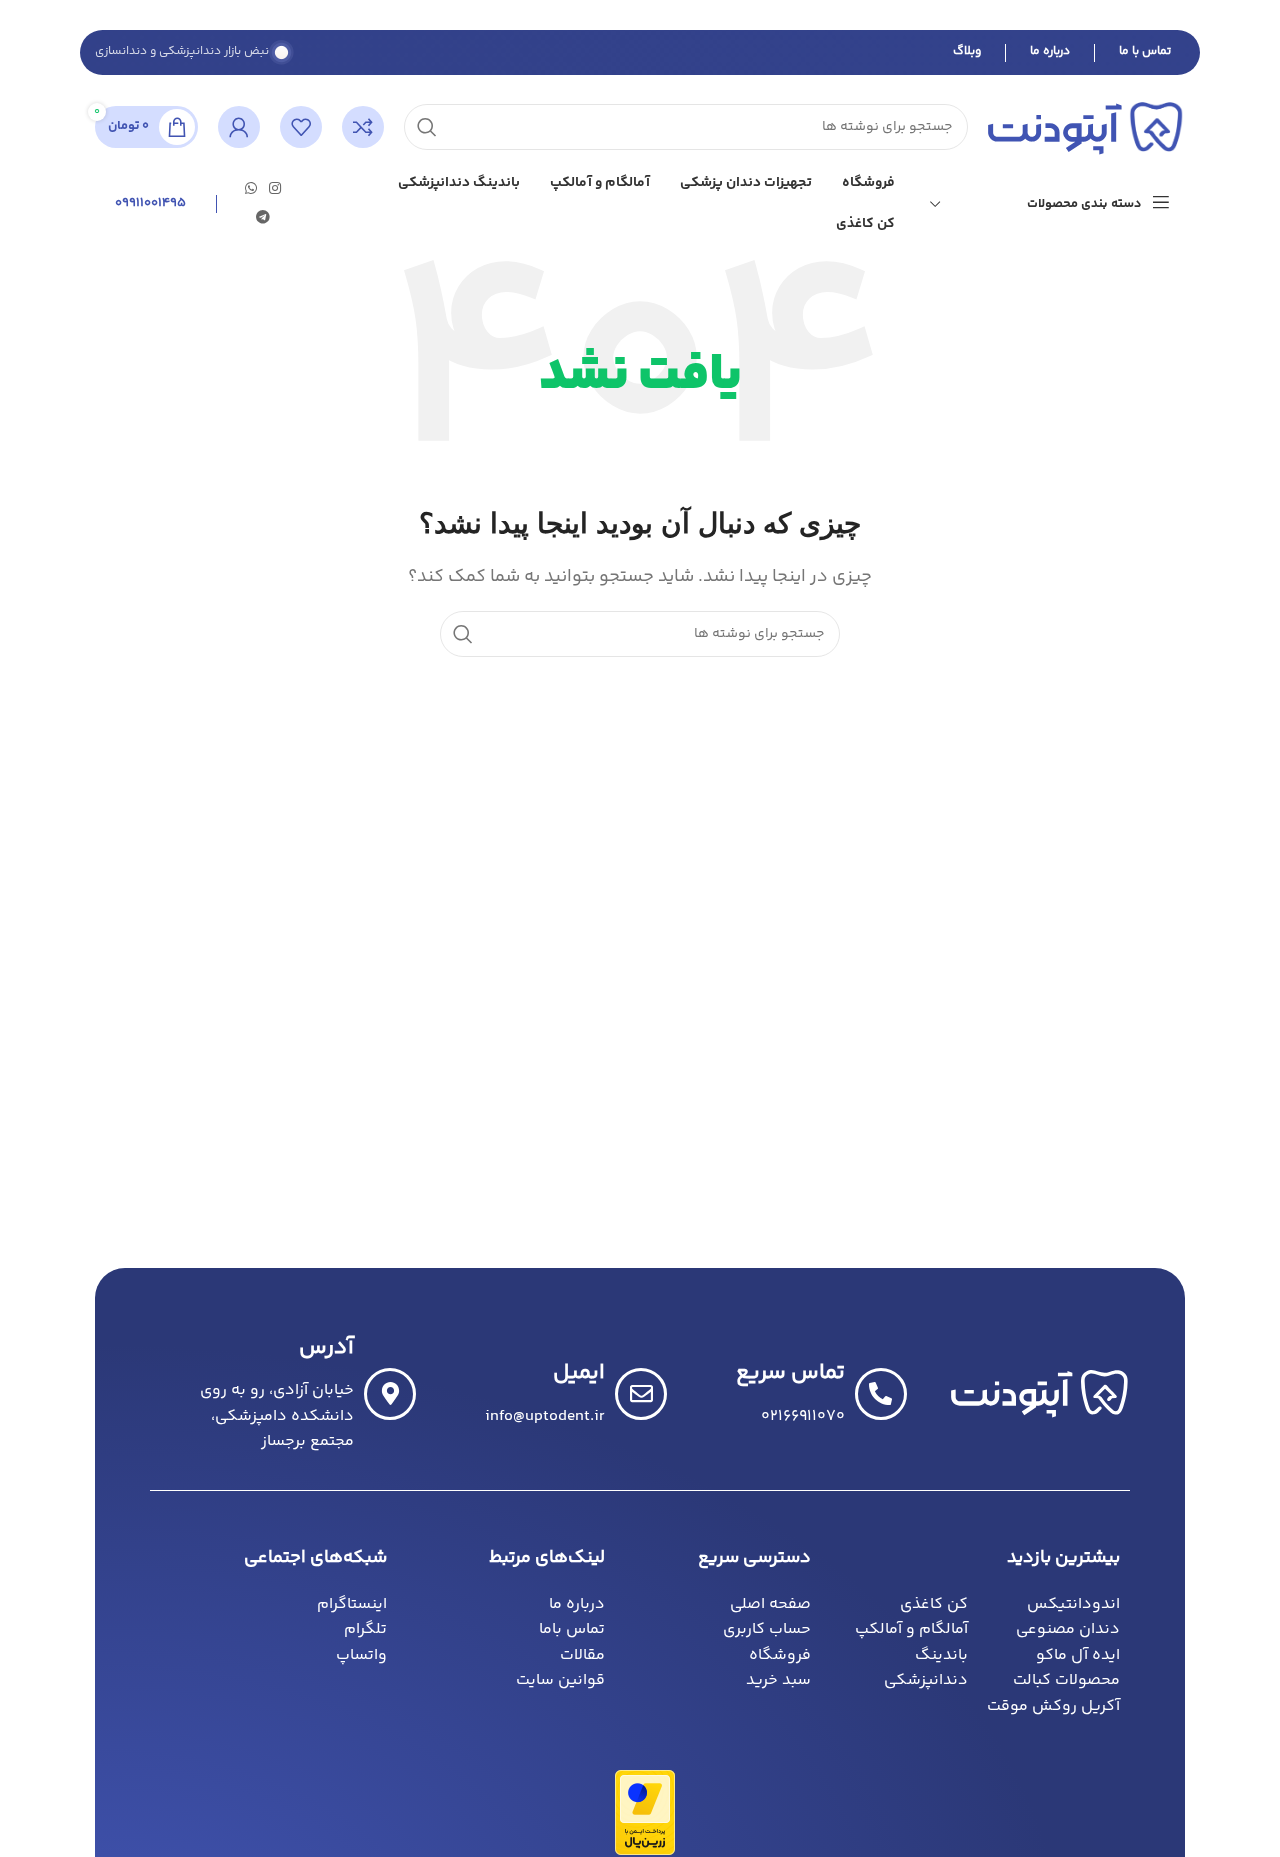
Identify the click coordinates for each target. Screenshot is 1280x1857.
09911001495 (150, 203)
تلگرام (365, 1629)
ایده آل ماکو (1078, 1655)
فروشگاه (780, 1655)
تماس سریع (790, 1373)
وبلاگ (967, 51)
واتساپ (361, 1655)
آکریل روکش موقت (1053, 1706)
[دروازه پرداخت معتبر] (645, 1812)
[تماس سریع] (881, 1394)
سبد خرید (778, 1680)
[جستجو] (463, 634)
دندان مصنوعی (1068, 1629)
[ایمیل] (641, 1394)
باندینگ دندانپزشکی (926, 1668)
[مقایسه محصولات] (363, 127)
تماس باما (572, 1629)
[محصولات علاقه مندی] (301, 127)
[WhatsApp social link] (251, 189)
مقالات (582, 1655)
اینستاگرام (352, 1604)
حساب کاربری (767, 1629)
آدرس (326, 1348)
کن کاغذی (934, 1604)
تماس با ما (1145, 51)
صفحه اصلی (770, 1604)
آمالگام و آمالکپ (911, 1629)
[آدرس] (390, 1394)
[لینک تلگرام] (263, 218)
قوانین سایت (560, 1680)
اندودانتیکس (1073, 1604)
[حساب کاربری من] (239, 127)
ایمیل (579, 1373)
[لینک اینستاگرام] (275, 189)
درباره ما (1050, 51)
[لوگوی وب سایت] (1086, 127)
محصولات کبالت (1066, 1680)
